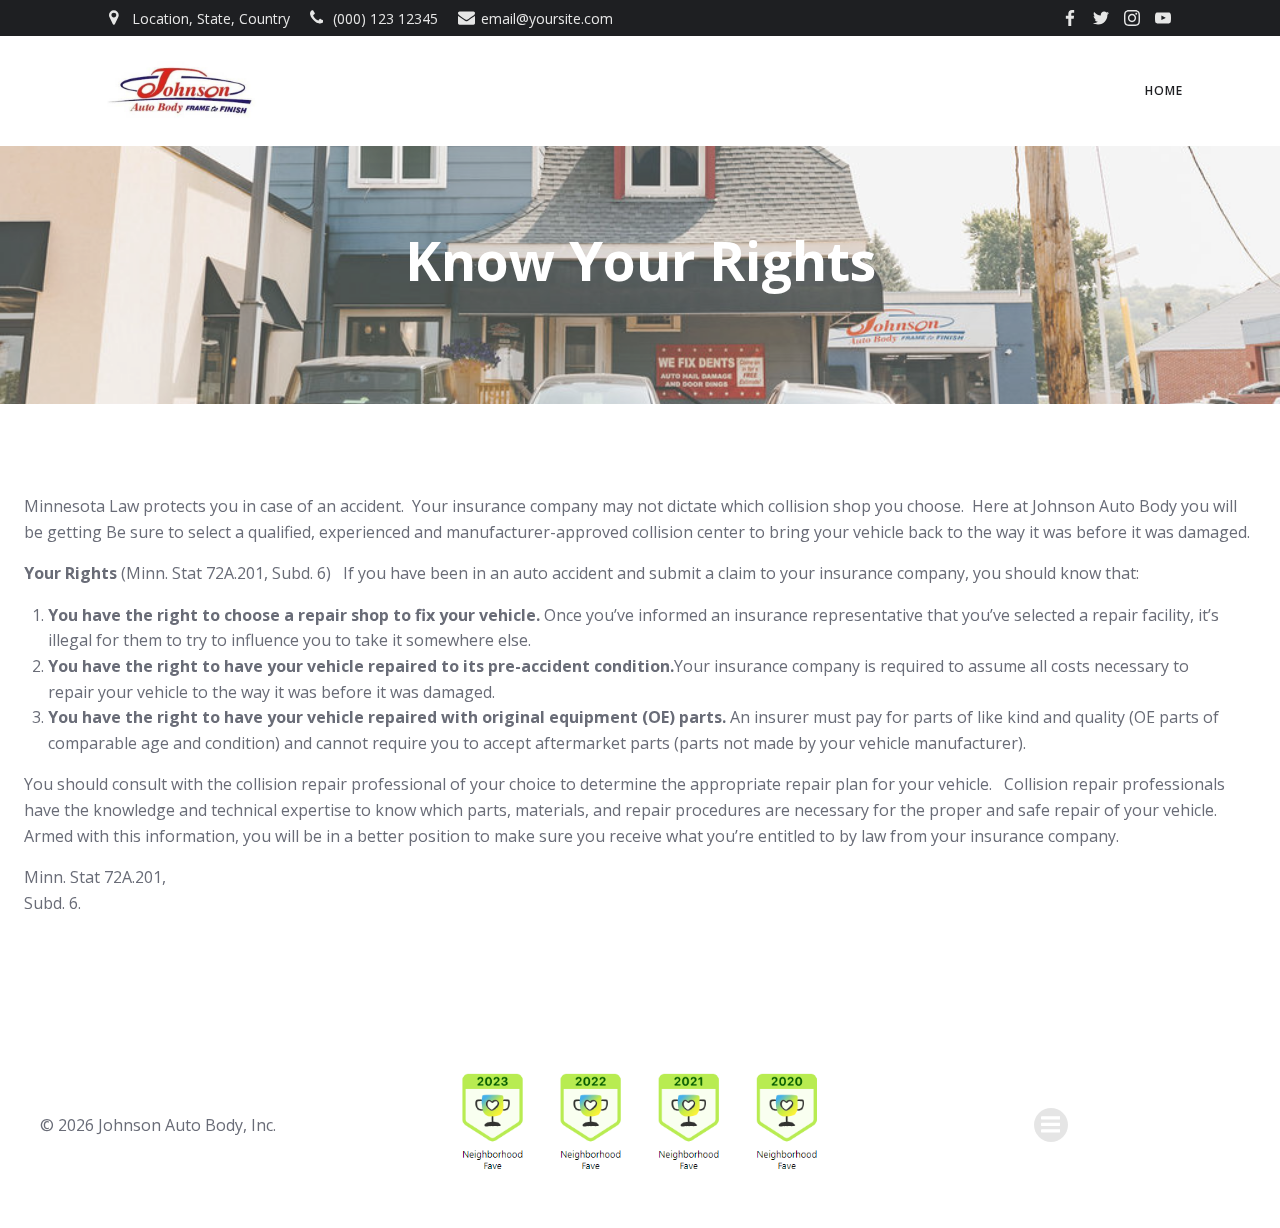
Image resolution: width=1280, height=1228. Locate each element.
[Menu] (1051, 1125)
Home (1164, 90)
